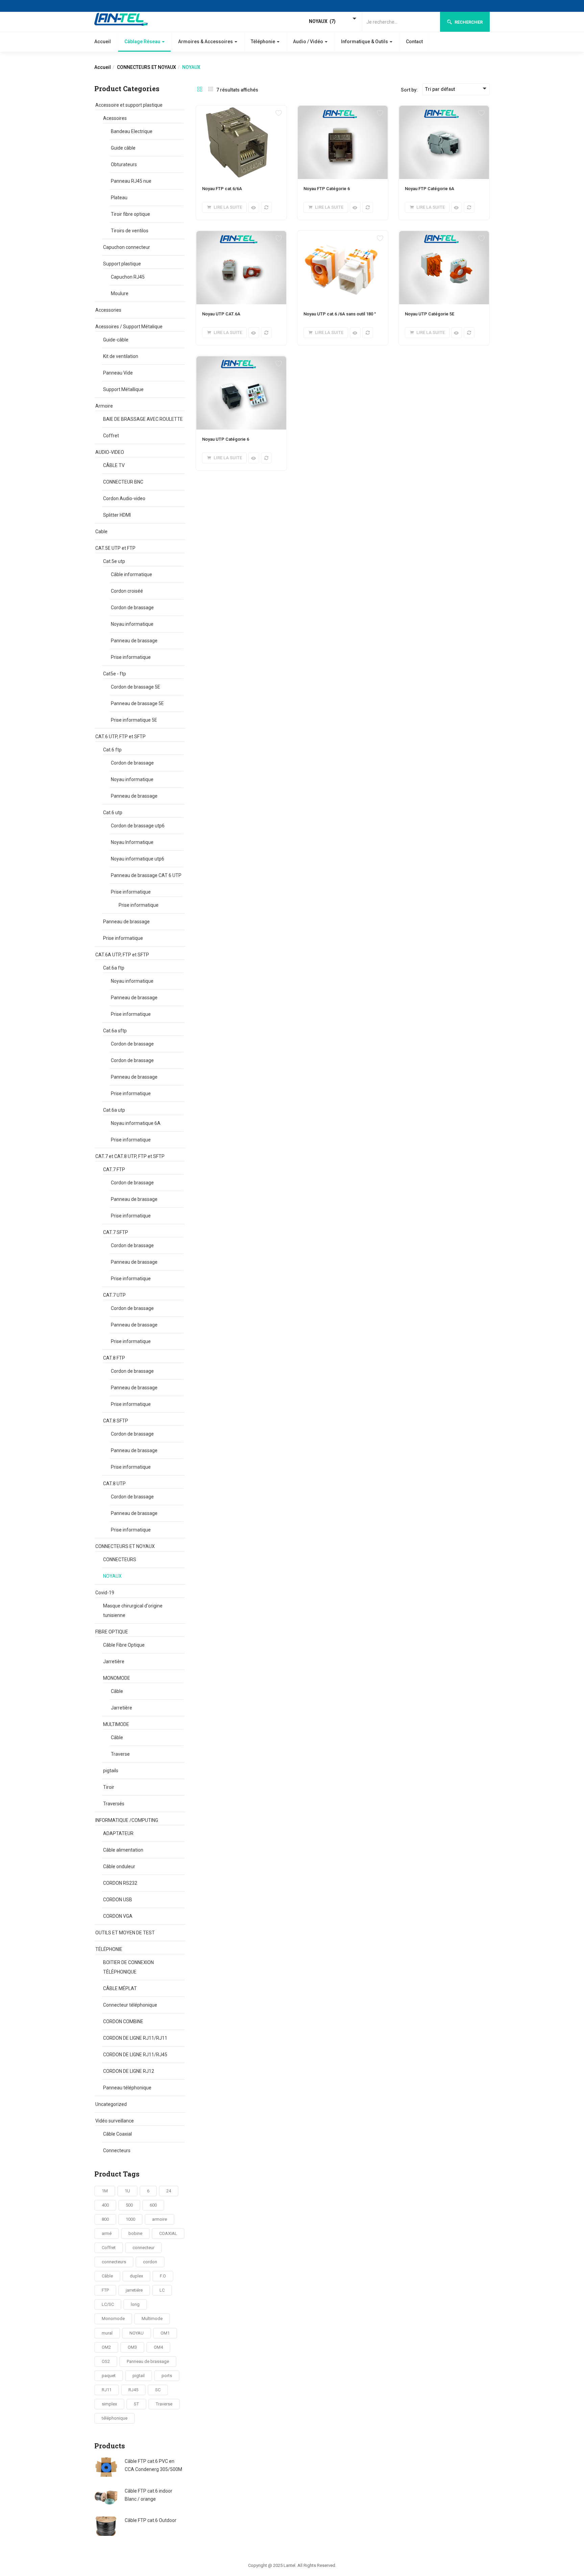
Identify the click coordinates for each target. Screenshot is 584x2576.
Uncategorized (111, 2104)
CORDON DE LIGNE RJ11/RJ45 (135, 2055)
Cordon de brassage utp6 (138, 826)
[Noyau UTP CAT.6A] (241, 235)
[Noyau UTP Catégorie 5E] (444, 235)
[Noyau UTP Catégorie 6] (241, 360)
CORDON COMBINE (123, 2021)
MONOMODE (117, 1678)
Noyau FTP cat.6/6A (222, 189)
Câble (117, 1691)
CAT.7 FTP (114, 1169)
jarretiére (134, 2290)
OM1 (165, 2333)
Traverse (120, 1754)
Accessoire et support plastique (129, 105)
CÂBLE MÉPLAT (120, 1988)
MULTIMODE (116, 1724)
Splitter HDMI (117, 515)
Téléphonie (263, 42)
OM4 (158, 2347)
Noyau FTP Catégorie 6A (430, 189)
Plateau (119, 198)
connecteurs (114, 2262)
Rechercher (468, 22)
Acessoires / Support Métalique (129, 327)
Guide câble (123, 148)
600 (153, 2205)
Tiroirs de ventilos (130, 231)
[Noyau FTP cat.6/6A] (241, 109)
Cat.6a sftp (115, 1031)
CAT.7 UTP (114, 1295)
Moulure (120, 293)
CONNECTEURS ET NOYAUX (147, 67)
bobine (135, 2233)
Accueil (103, 42)
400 (105, 2205)
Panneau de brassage (134, 641)
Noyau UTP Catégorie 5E (430, 314)
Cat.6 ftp (112, 750)
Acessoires (115, 118)
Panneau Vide (118, 373)
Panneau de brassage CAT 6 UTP (146, 875)
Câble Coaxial (117, 2134)
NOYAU (137, 2333)
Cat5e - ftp (115, 674)
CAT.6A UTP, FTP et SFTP (122, 955)
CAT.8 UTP (114, 1484)
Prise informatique (131, 657)
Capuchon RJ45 (128, 277)
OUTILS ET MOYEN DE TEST (125, 1933)
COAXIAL (168, 2233)
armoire (160, 2219)
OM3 (132, 2347)
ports (167, 2376)
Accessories (108, 310)
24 (169, 2191)
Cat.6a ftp (114, 968)
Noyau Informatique (132, 842)
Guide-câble (116, 340)
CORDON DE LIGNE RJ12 (129, 2071)
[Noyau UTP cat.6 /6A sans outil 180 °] (343, 235)
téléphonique (115, 2418)
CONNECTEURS (120, 1560)
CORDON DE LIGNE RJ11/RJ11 (135, 2038)
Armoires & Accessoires (206, 42)
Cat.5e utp (114, 561)
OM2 (106, 2347)
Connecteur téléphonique (130, 2005)
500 (129, 2205)
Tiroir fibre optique (130, 214)
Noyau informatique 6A (136, 1123)
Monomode (113, 2319)
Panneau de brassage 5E (137, 703)
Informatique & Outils (365, 42)
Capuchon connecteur (127, 247)
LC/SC (108, 2304)
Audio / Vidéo (309, 42)
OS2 (106, 2361)
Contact (414, 42)
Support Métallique (123, 389)
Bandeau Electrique (132, 131)
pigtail (139, 2376)
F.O (163, 2276)
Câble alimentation (123, 1850)
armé (107, 2233)
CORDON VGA (118, 1916)
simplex (109, 2404)
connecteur (143, 2248)
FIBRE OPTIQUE (112, 1632)
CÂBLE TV (114, 465)
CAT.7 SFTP (116, 1232)
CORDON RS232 (120, 1883)
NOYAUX (112, 1576)
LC (162, 2290)
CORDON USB (118, 1900)
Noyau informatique (132, 624)
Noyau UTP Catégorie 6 (226, 439)
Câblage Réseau (143, 42)
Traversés (114, 1804)
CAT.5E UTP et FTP (115, 548)
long (135, 2304)
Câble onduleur (119, 1866)
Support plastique (122, 264)
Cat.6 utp (113, 813)
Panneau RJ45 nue (131, 181)
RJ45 (133, 2390)
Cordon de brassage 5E (136, 687)
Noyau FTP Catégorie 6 (327, 189)
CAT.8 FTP (114, 1358)
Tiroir (109, 1787)
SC (158, 2390)
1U (127, 2191)
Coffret (111, 436)
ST (136, 2404)
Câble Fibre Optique (124, 1645)
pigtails (111, 1771)
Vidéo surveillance (115, 2121)
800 (105, 2219)
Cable (101, 532)
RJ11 (107, 2390)
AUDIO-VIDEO (110, 452)
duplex (136, 2276)
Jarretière (114, 1661)
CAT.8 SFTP (116, 1421)
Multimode (152, 2319)
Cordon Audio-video (124, 498)
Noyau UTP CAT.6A (221, 314)
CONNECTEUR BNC (123, 482)
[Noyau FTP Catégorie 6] (343, 109)
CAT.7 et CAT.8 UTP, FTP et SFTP (130, 1156)
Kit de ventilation (121, 356)
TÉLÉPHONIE (109, 1949)
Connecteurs (117, 2150)
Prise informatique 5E (134, 720)
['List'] (211, 90)
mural (107, 2333)
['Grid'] (200, 90)
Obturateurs (124, 164)
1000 (130, 2219)
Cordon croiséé (127, 591)
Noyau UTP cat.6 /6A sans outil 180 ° (340, 314)
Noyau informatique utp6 (138, 859)
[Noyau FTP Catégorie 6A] (444, 109)
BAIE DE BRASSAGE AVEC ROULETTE (143, 419)
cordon (150, 2262)
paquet (109, 2376)
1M (105, 2191)
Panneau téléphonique (127, 2088)
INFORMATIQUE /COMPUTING (127, 1820)
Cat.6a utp (114, 1110)
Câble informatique (131, 574)
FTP (105, 2290)
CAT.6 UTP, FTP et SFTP (120, 737)
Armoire (104, 406)
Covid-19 (105, 1593)
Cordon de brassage (132, 608)
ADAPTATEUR (118, 1833)
